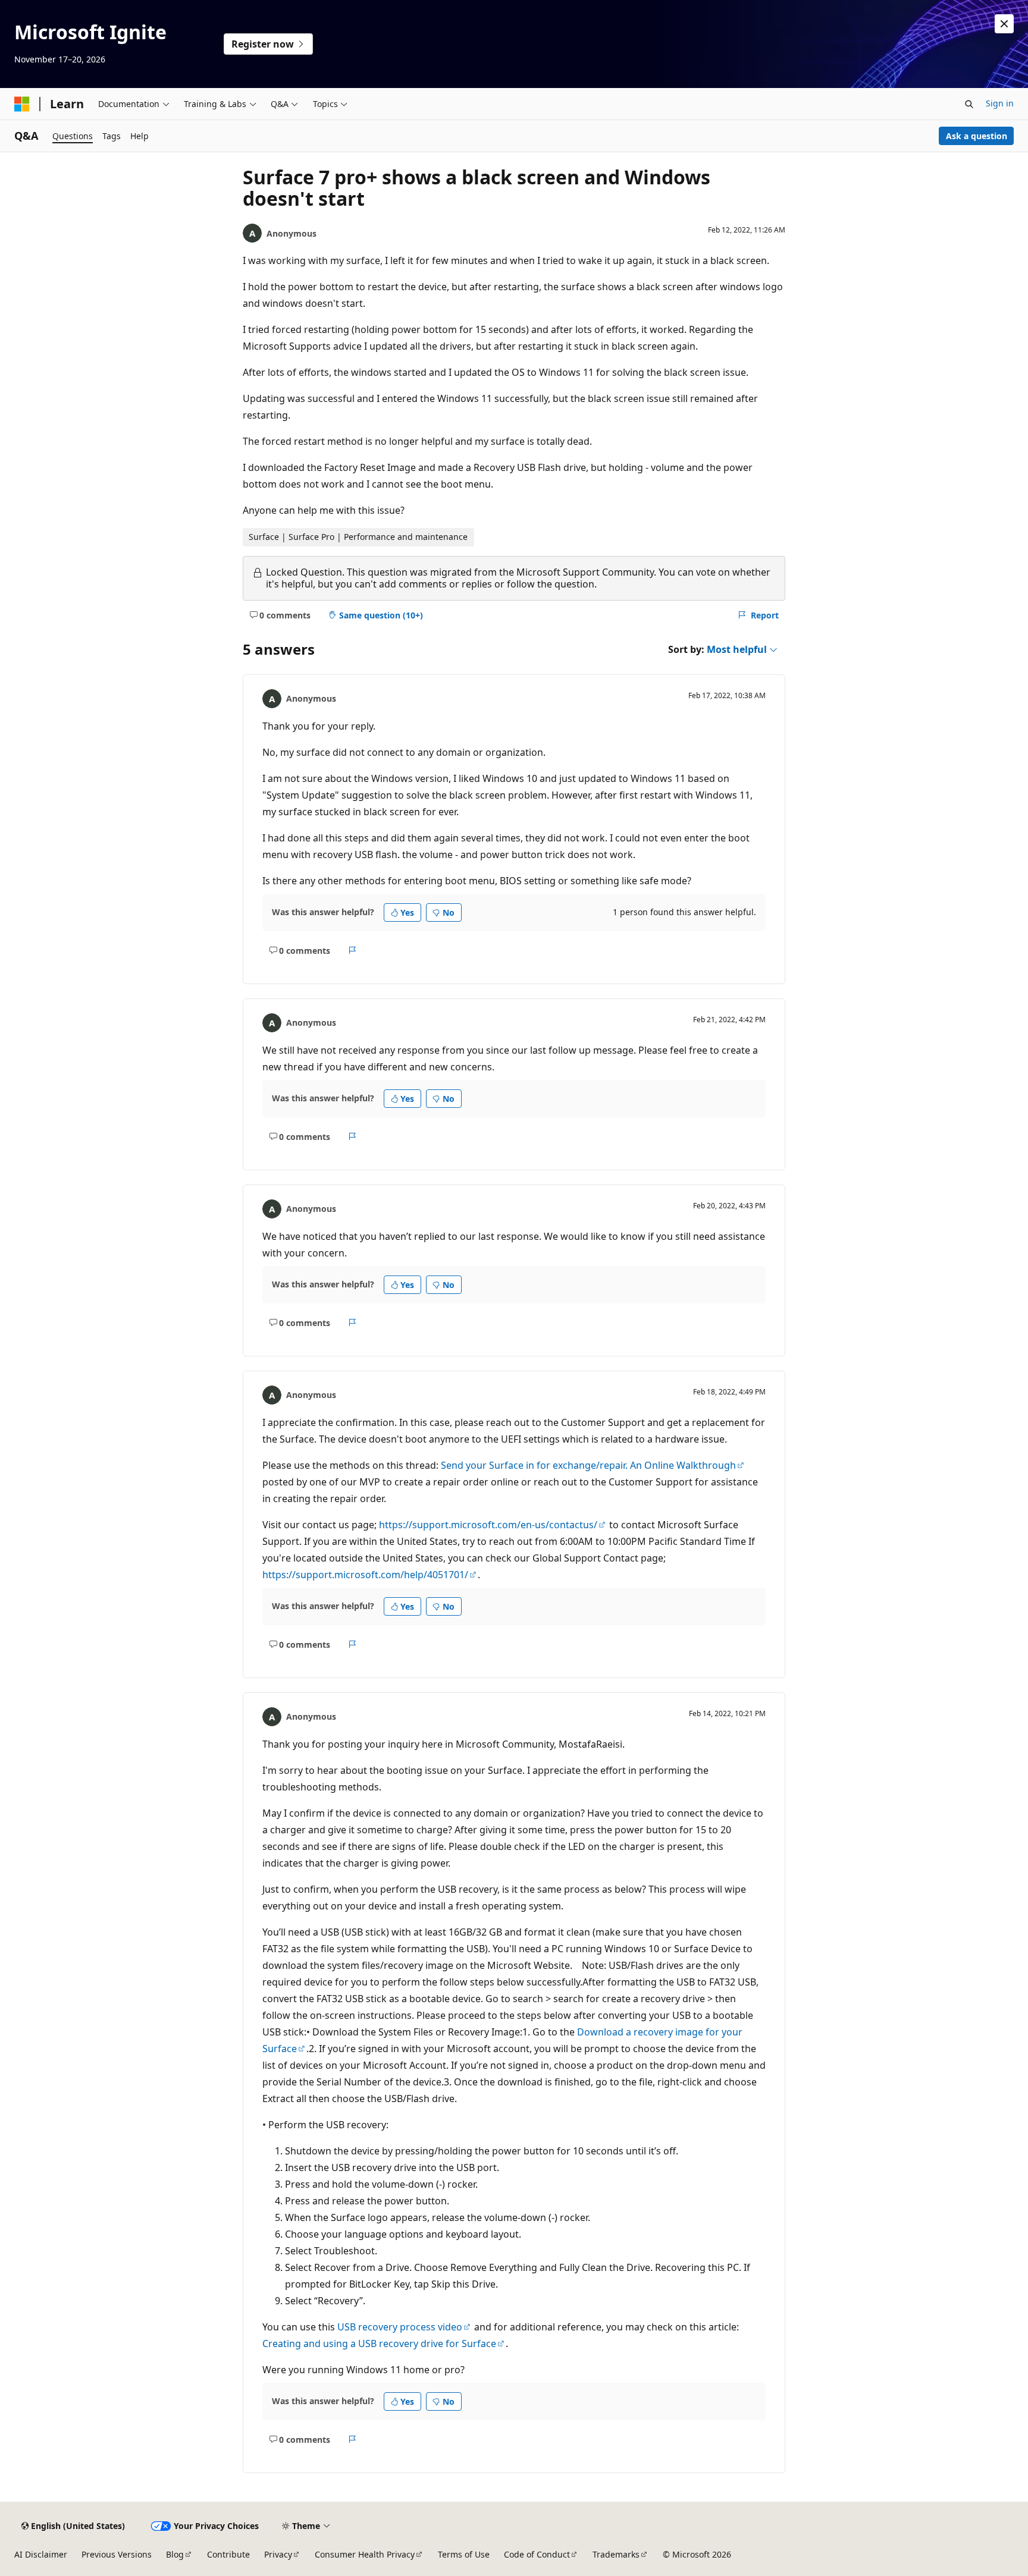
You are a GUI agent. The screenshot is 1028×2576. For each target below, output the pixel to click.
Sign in (1000, 103)
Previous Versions (117, 2554)
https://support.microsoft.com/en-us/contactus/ (488, 1525)
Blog (175, 2554)
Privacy (278, 2554)
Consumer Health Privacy (365, 2554)
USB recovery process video (400, 2327)
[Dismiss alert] (1004, 24)
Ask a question (977, 136)
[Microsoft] (22, 104)
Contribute (228, 2554)
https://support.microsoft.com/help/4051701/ (365, 1575)
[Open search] (969, 104)
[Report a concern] (352, 950)
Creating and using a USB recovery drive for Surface (379, 2343)
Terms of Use (464, 2554)
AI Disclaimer (41, 2554)
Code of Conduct (537, 2554)
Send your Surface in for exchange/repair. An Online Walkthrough (588, 1465)
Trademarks (616, 2554)
